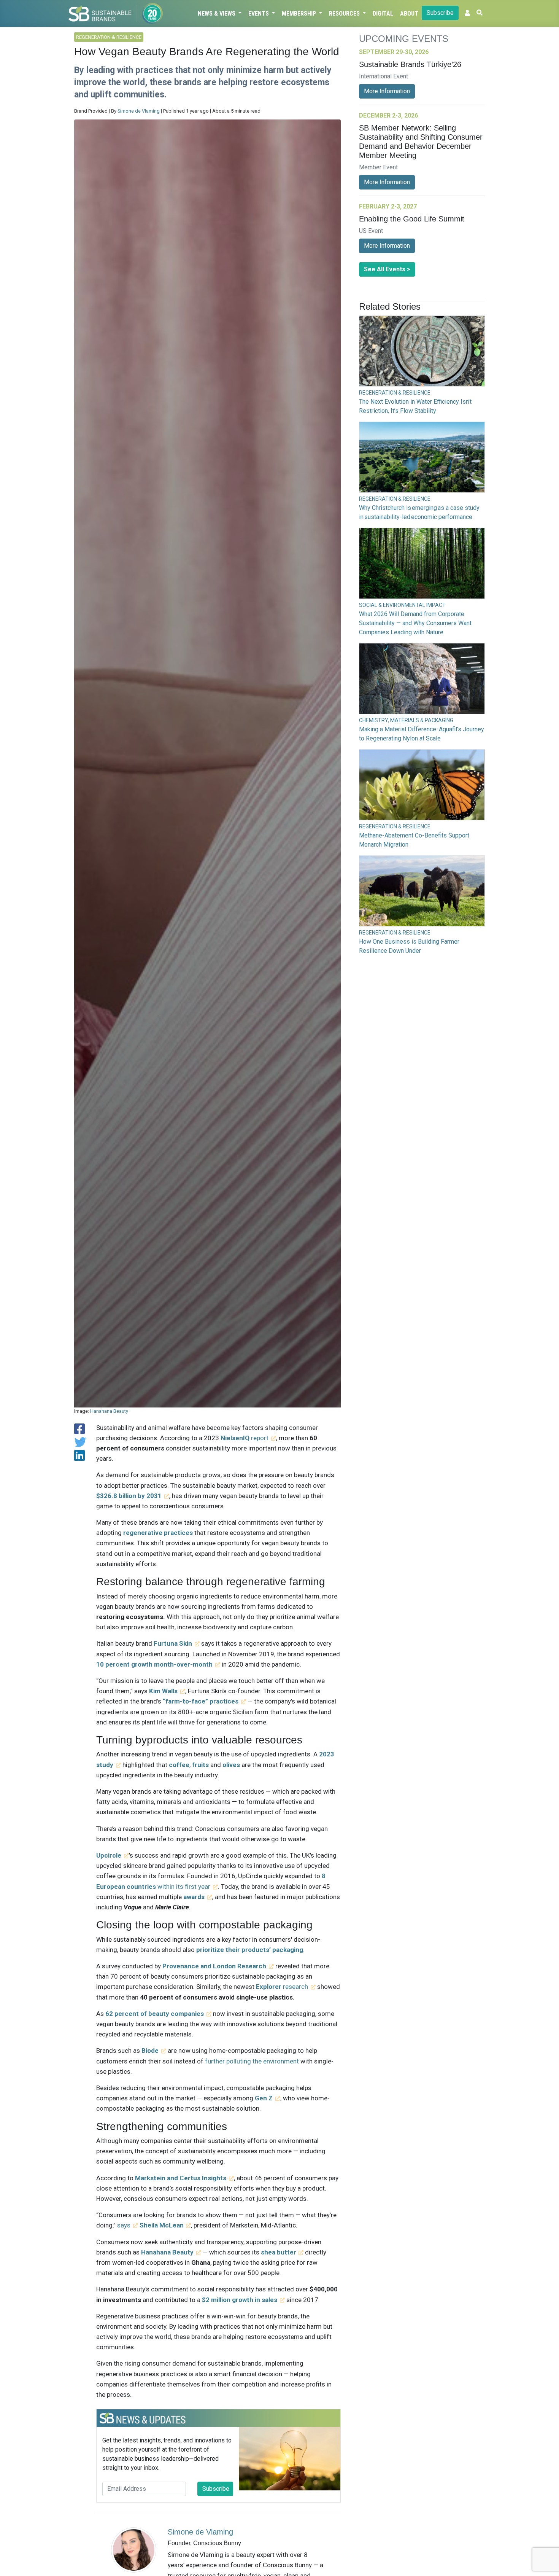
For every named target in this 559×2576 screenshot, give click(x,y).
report (245, 1438)
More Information (387, 91)
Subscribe (440, 13)
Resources (345, 14)
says (124, 2225)
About (409, 14)
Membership (300, 14)
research (282, 1987)
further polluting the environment (252, 2061)
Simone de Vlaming (139, 111)
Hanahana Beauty (109, 1411)
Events (259, 14)
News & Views (217, 14)
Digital (383, 14)
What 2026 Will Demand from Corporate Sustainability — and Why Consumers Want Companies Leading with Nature (415, 623)
